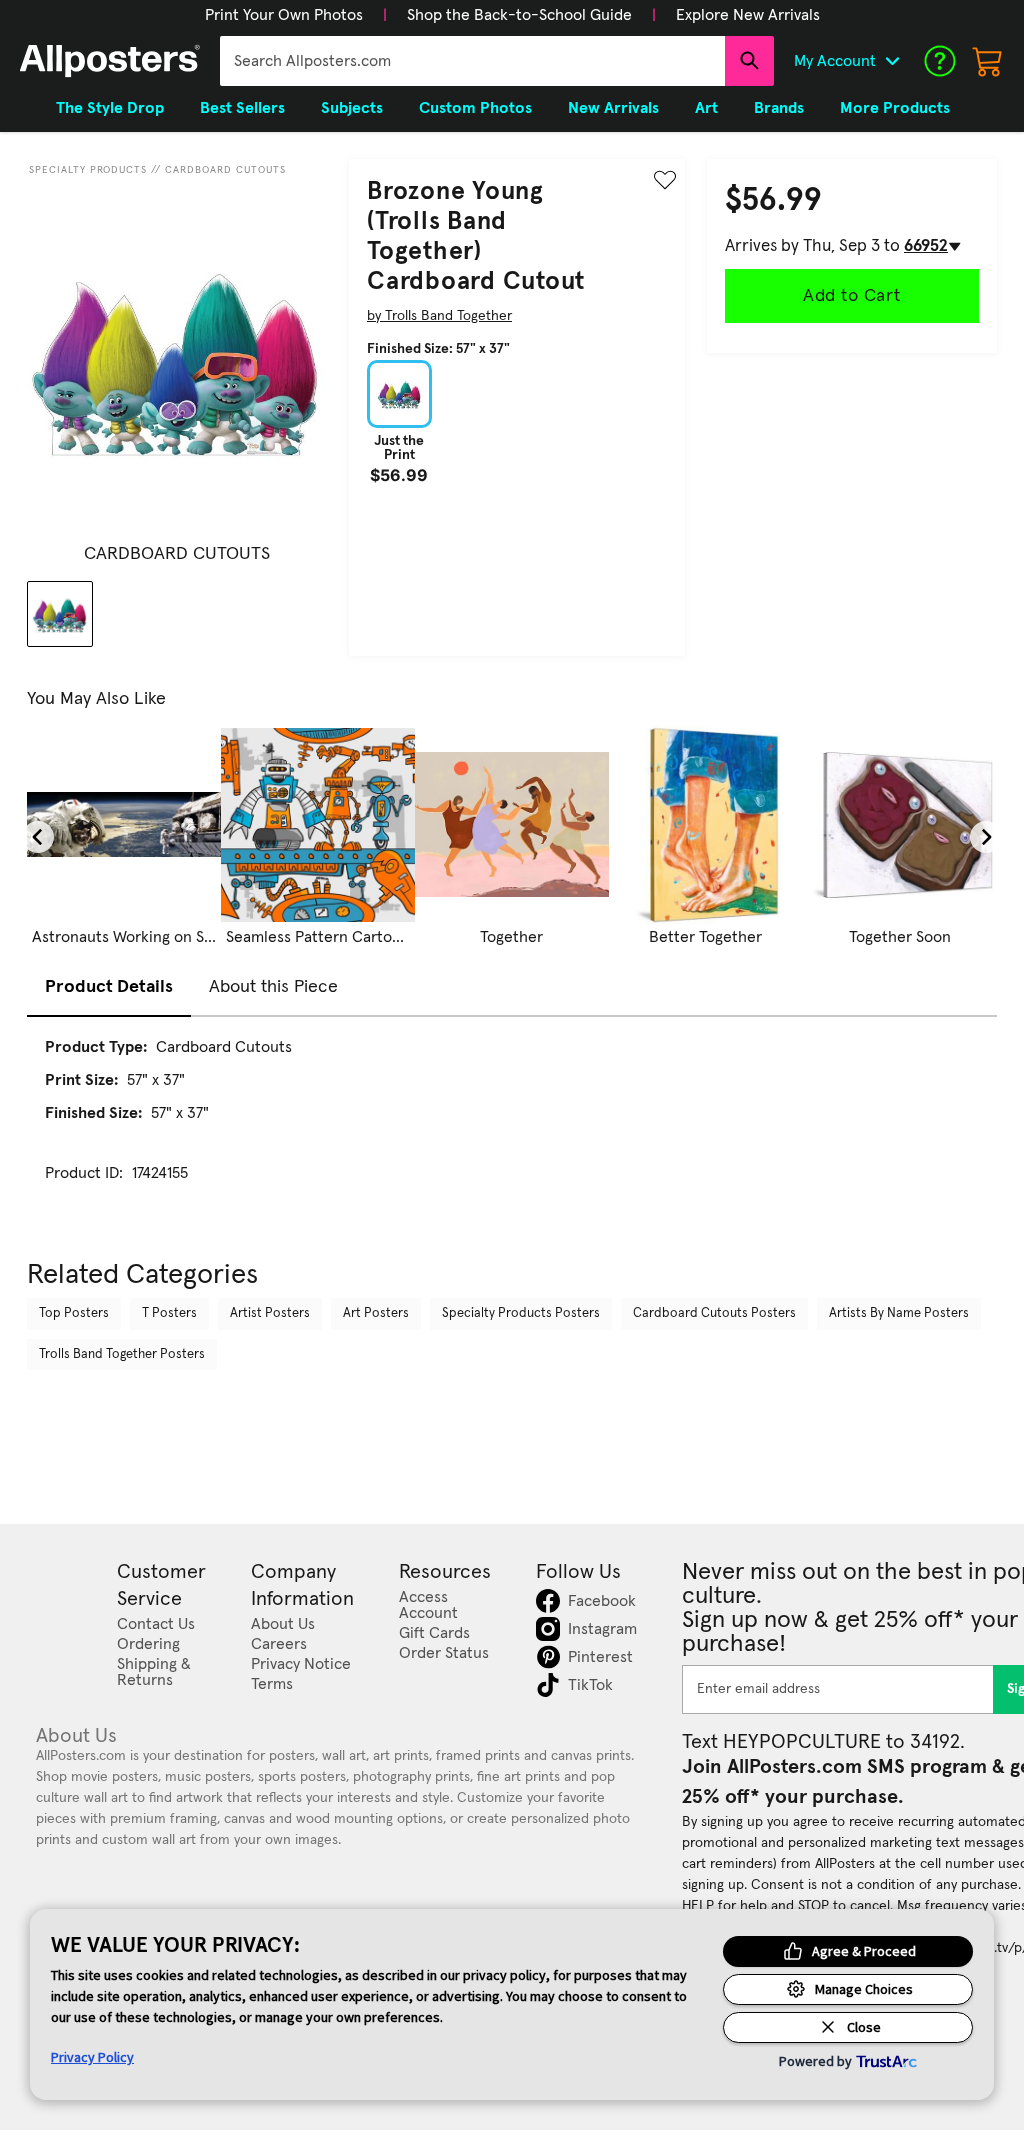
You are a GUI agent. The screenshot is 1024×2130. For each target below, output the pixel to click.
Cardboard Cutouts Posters (714, 1313)
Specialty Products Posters (521, 1313)
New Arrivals (613, 108)
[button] (284, 15)
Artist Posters (270, 1313)
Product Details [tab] (109, 987)
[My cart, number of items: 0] (988, 61)
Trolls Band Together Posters (122, 1354)
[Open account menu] (892, 61)
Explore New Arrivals (748, 15)
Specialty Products (88, 170)
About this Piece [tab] (273, 987)
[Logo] (110, 61)
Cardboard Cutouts (225, 170)
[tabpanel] (512, 1128)
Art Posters (376, 1313)
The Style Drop (110, 108)
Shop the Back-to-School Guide (519, 15)
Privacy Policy (92, 2057)
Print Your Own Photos (284, 15)
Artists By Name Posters (899, 1313)
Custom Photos (475, 108)
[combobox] (472, 61)
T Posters (169, 1313)
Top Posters (74, 1313)
